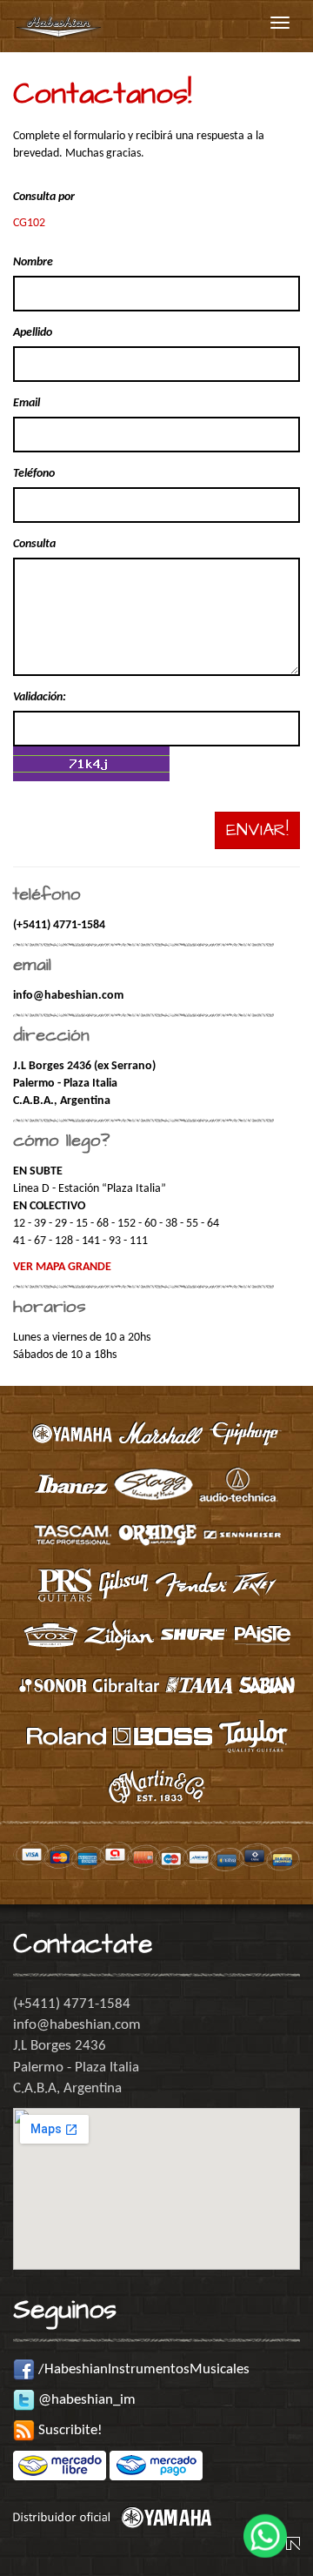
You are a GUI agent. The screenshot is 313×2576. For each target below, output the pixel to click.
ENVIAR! (257, 830)
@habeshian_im (85, 2400)
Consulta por (44, 197)
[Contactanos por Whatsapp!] (265, 2528)
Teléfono (34, 474)
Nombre (33, 262)
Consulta (34, 544)
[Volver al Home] (59, 23)
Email (27, 403)
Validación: (40, 697)
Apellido (33, 333)
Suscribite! (69, 2430)
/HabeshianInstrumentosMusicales (142, 2369)
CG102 (29, 223)
